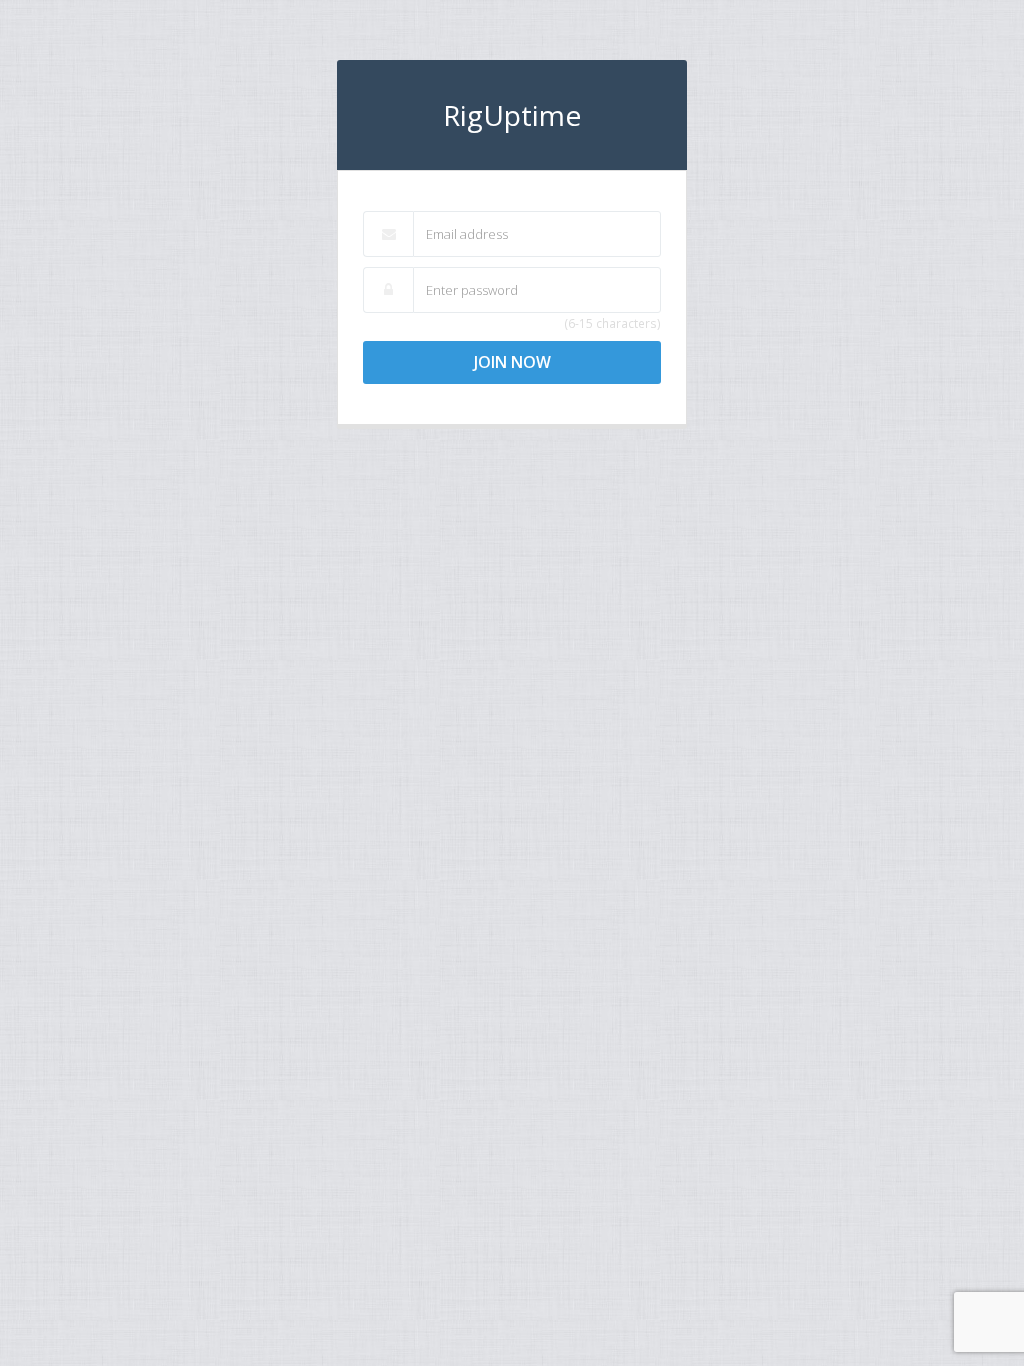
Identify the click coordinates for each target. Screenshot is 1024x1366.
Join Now (512, 362)
